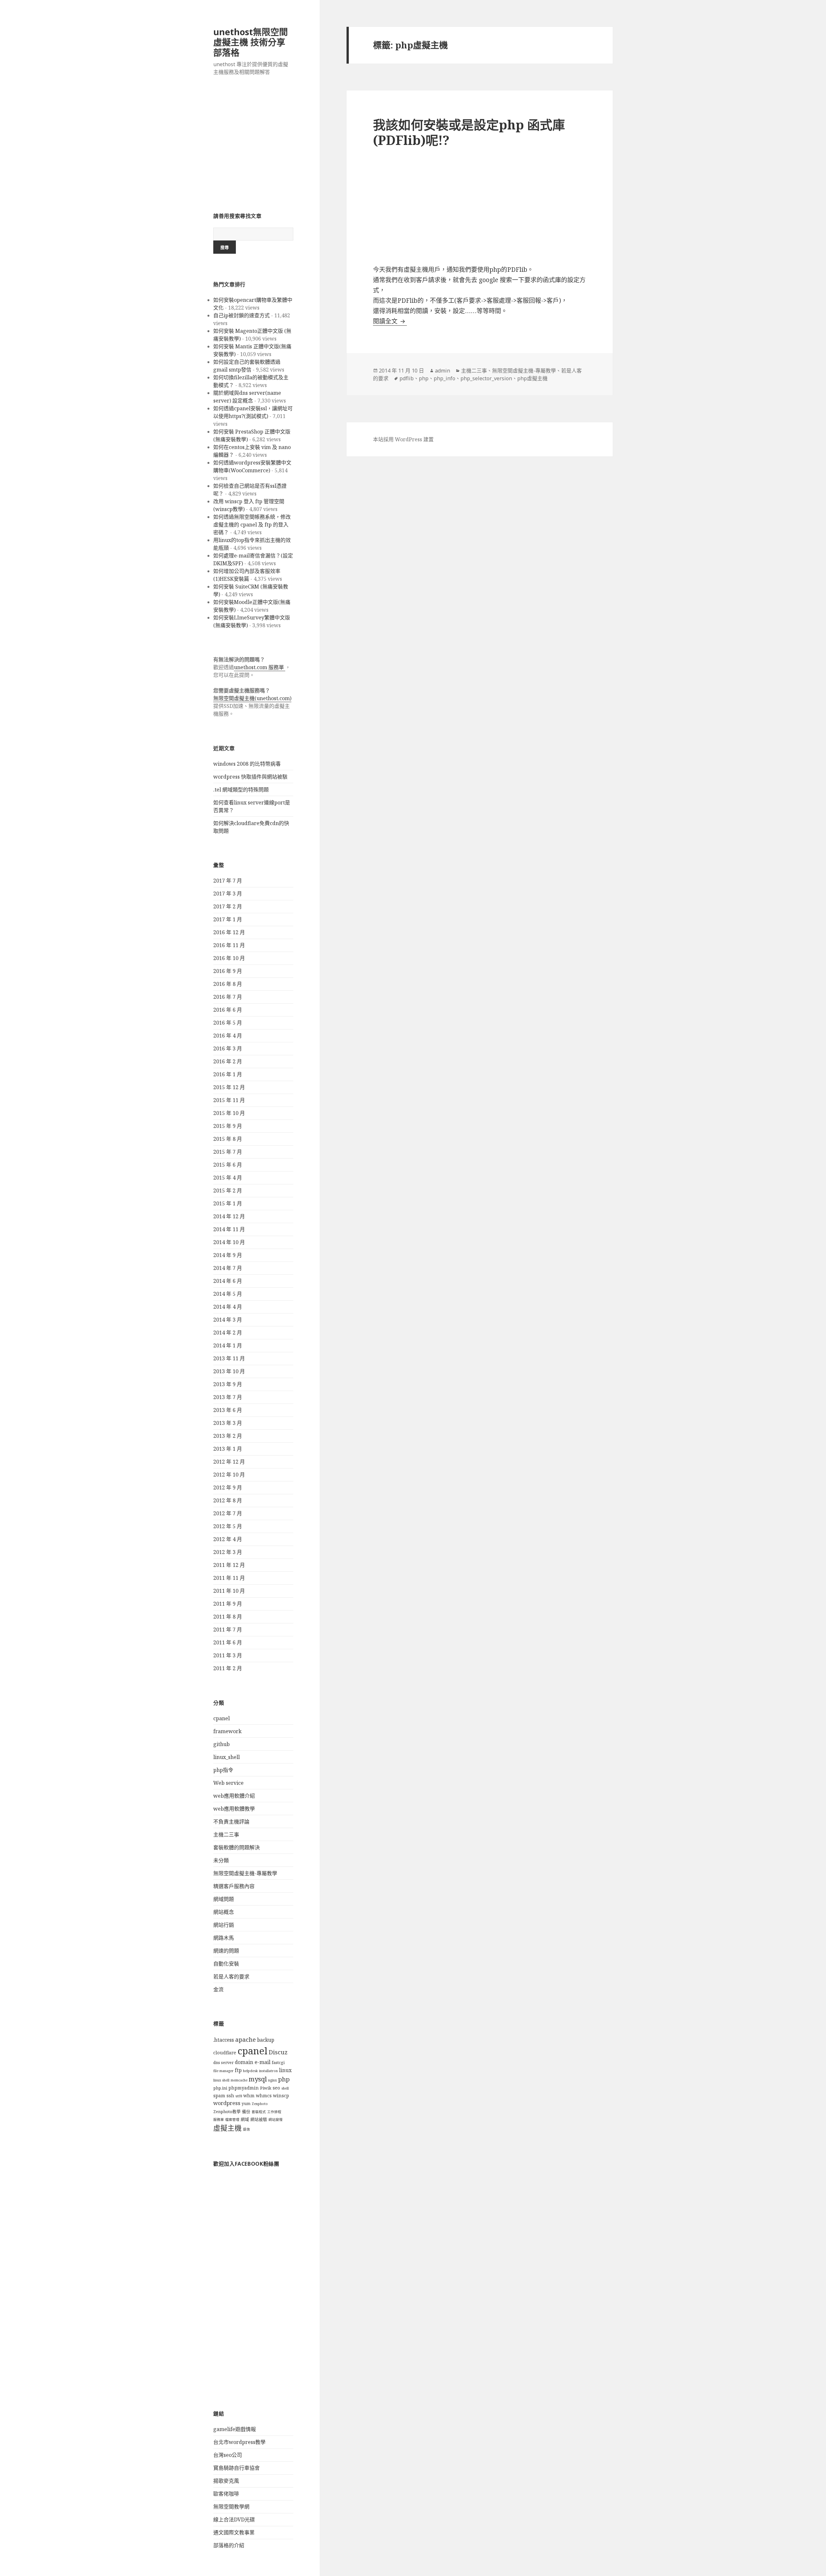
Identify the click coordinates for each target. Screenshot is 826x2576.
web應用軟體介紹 (234, 1796)
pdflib (407, 378)
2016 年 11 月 (229, 945)
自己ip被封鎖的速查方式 (242, 315)
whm (249, 2096)
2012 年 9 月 (228, 1487)
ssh (230, 2096)
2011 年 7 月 (228, 1630)
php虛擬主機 (532, 378)
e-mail (262, 2062)
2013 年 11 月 (229, 1358)
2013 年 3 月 (228, 1423)
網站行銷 (224, 1925)
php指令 (223, 1770)
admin (443, 371)
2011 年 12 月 (229, 1565)
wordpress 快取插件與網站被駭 (250, 777)
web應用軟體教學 (234, 1809)
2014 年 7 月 (228, 1268)
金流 (218, 1989)
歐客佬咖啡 (226, 2494)
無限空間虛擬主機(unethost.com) (252, 698)
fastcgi (278, 2063)
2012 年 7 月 (228, 1513)
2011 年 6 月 (228, 1642)
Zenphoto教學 (227, 2112)
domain (244, 2062)
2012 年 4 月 (228, 1539)
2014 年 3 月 (228, 1320)
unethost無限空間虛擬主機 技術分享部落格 (251, 42)
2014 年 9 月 (228, 1255)
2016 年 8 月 (228, 984)
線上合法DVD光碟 (234, 2520)
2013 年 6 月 (228, 1410)
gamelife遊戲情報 (235, 2429)
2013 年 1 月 (228, 1449)
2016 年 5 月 (228, 1023)
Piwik (266, 2088)
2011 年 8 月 (228, 1617)
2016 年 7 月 (228, 997)
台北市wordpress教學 (239, 2442)
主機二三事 (226, 1835)
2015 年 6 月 (228, 1165)
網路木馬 (224, 1938)
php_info (444, 378)
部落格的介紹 (229, 2545)
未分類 (221, 1860)
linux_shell (227, 1757)
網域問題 (224, 1899)
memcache (239, 2080)
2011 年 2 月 (228, 1668)
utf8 (239, 2096)
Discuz (278, 2052)
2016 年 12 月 (229, 932)
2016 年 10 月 (229, 958)
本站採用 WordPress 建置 (403, 439)
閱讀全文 (390, 321)
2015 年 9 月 (228, 1126)
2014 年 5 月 (228, 1294)
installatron (268, 2071)
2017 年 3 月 (228, 894)
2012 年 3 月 (228, 1552)
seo (276, 2088)
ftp (238, 2070)
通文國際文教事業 (234, 2532)
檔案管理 (232, 2120)
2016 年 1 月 (228, 1074)
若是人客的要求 (231, 1977)
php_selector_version (486, 378)
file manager (223, 2071)
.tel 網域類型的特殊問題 (241, 790)
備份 (246, 2112)
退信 (247, 2129)
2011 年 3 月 (228, 1655)
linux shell (221, 2080)
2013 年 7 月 (228, 1397)
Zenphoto (260, 2104)
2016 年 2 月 (228, 1061)
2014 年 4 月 (228, 1307)
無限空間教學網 (231, 2507)
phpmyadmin (244, 2088)
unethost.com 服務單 (260, 667)
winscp (281, 2096)
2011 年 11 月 (229, 1578)
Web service (228, 1783)
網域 (245, 2119)
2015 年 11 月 (229, 1100)
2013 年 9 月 (228, 1384)
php (284, 2079)
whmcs (264, 2096)
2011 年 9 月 (228, 1604)
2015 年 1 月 (228, 1203)
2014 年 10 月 (229, 1242)
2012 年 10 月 (229, 1475)
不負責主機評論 (231, 1822)
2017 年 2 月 (228, 906)
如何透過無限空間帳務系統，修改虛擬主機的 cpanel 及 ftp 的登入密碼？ (252, 525)
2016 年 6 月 (228, 1010)
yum (246, 2104)
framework (227, 1731)
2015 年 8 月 (228, 1139)
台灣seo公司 (228, 2455)
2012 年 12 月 (229, 1462)
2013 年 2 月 (228, 1436)
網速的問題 (226, 1951)
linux (285, 2070)
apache (246, 2039)
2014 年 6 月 (228, 1281)
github (222, 1744)
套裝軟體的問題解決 (237, 1847)
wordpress (227, 2103)
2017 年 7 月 (228, 881)
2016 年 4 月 (228, 1036)
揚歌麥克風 (226, 2481)
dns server (223, 2063)
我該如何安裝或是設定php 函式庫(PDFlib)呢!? (469, 132)
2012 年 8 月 (228, 1500)
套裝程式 (259, 2112)
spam (219, 2096)
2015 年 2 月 (228, 1191)
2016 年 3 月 (228, 1048)
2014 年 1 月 (228, 1345)
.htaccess (224, 2040)
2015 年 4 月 (228, 1178)
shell (285, 2088)
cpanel (222, 1718)
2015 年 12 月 (229, 1087)
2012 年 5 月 (228, 1526)
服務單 (219, 2120)
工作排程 (274, 2112)
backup (266, 2040)
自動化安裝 (226, 1964)
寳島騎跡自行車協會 (237, 2468)
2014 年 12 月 (229, 1216)
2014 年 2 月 (228, 1333)
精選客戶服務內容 (234, 1886)
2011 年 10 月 (229, 1591)
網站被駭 (259, 2119)
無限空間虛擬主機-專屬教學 (245, 1873)
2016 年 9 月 (228, 971)
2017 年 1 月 (228, 919)
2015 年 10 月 (229, 1113)
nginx (272, 2080)
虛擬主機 (227, 2128)
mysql (258, 2079)
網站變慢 (276, 2120)
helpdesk (250, 2071)
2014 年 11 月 (229, 1229)
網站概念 (224, 1912)
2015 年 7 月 (228, 1152)
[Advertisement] (253, 148)
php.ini (220, 2088)
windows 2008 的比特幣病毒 (247, 764)
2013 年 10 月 (229, 1371)
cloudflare (225, 2053)
